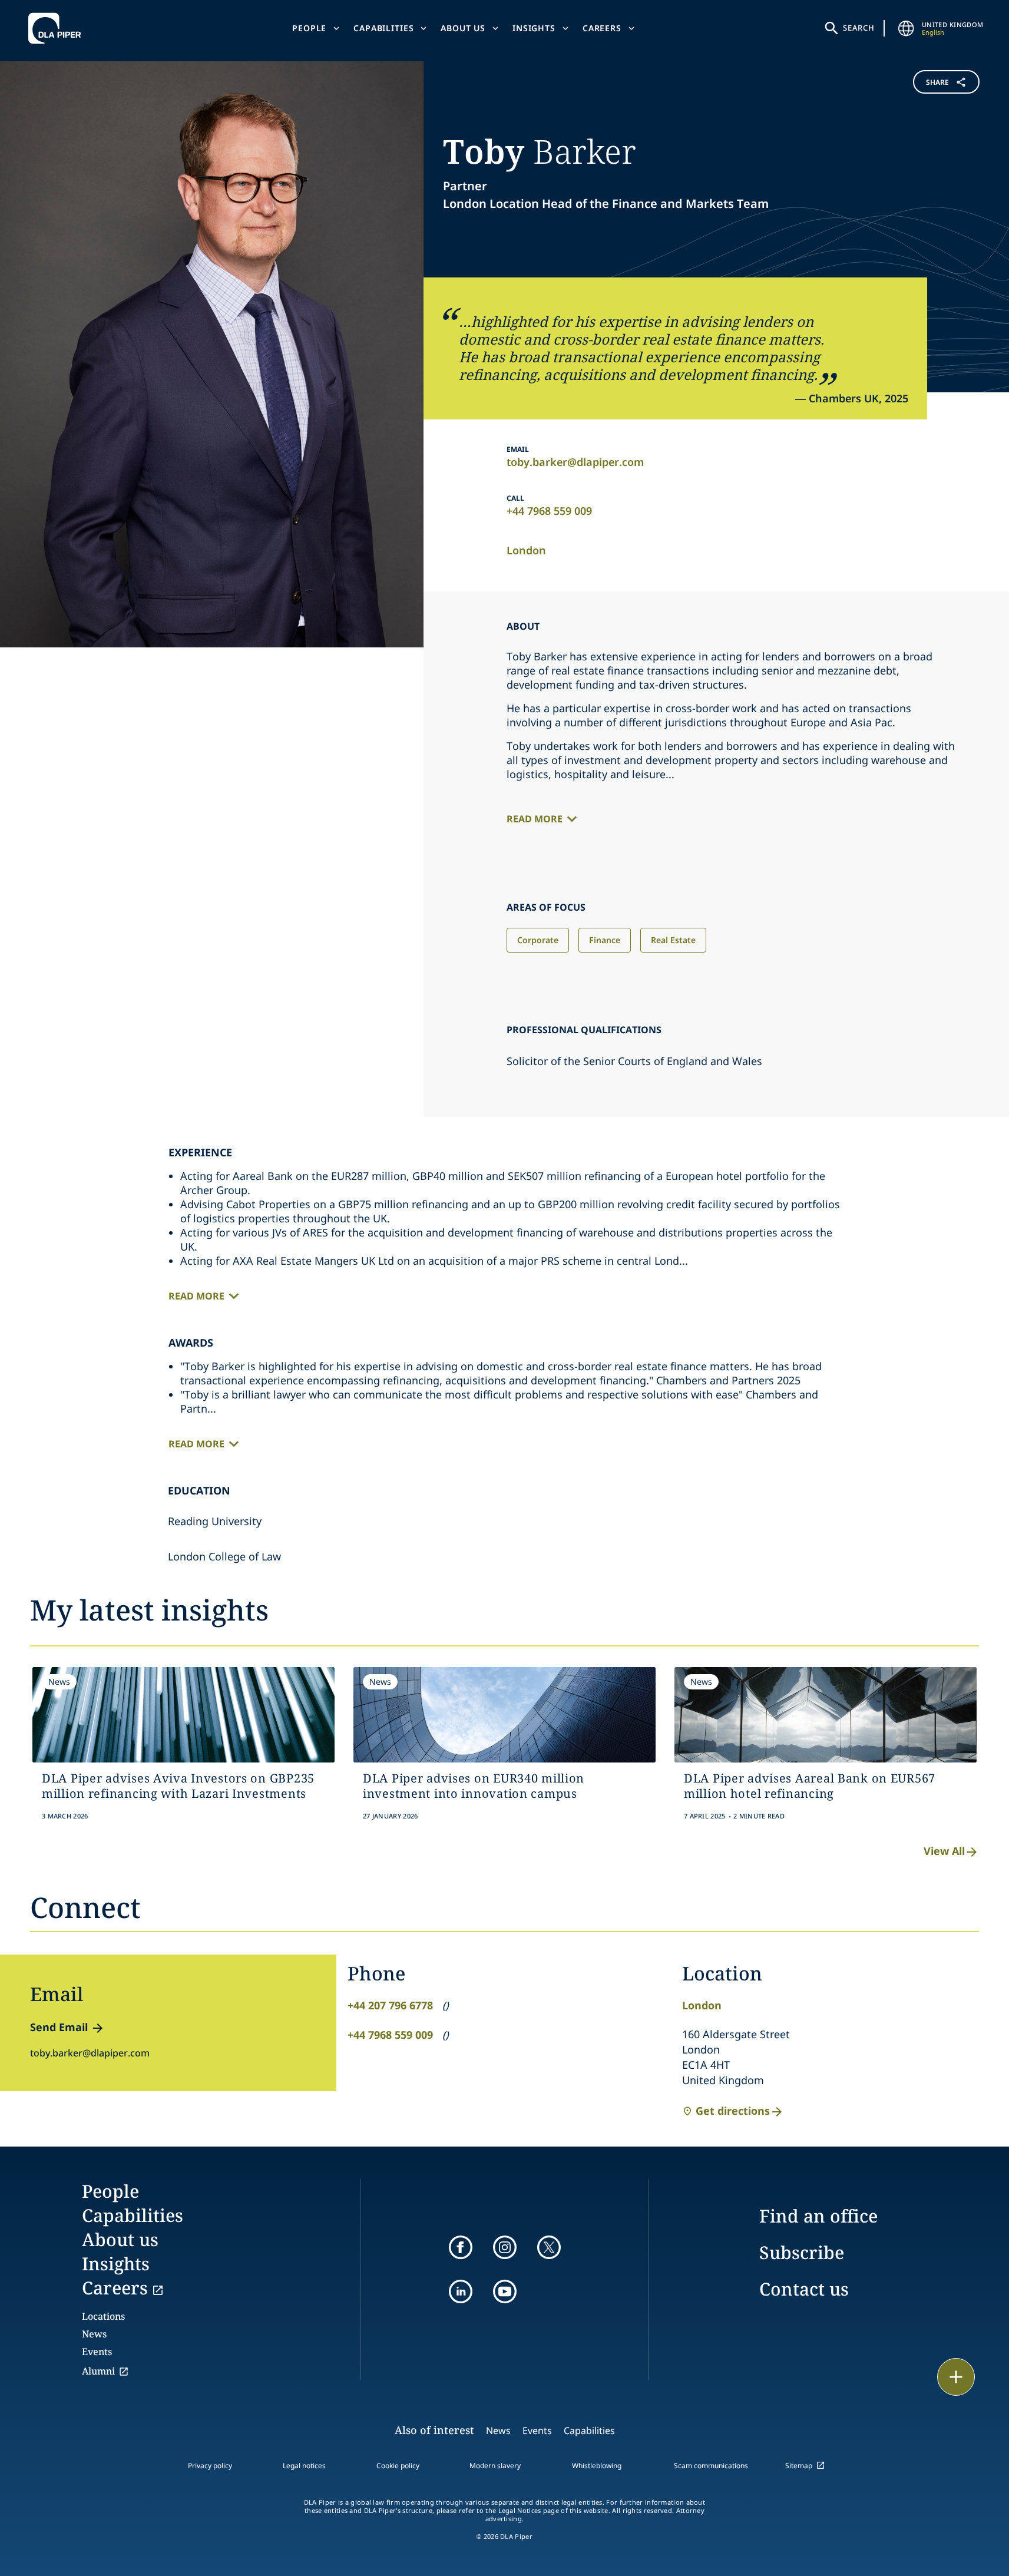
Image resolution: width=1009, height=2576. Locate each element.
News (94, 2334)
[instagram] (505, 2247)
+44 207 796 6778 (390, 2005)
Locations (103, 2316)
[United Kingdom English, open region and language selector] (907, 28)
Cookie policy (398, 2466)
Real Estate (673, 940)
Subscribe (802, 2252)
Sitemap (799, 2466)
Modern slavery (495, 2466)
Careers (602, 28)
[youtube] (505, 2291)
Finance (605, 940)
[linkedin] (461, 2291)
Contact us (804, 2289)
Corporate (538, 940)
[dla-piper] (58, 28)
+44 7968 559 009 (549, 511)
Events (97, 2352)
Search (859, 28)
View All (944, 1851)
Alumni (98, 2371)
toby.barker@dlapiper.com (575, 462)
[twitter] (549, 2247)
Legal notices (304, 2466)
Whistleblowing (597, 2466)
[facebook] (461, 2247)
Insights (534, 28)
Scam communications (711, 2466)
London (526, 550)
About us (463, 28)
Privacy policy (210, 2466)
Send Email (59, 2027)
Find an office (818, 2216)
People (309, 28)
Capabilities (383, 28)
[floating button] (956, 2377)
